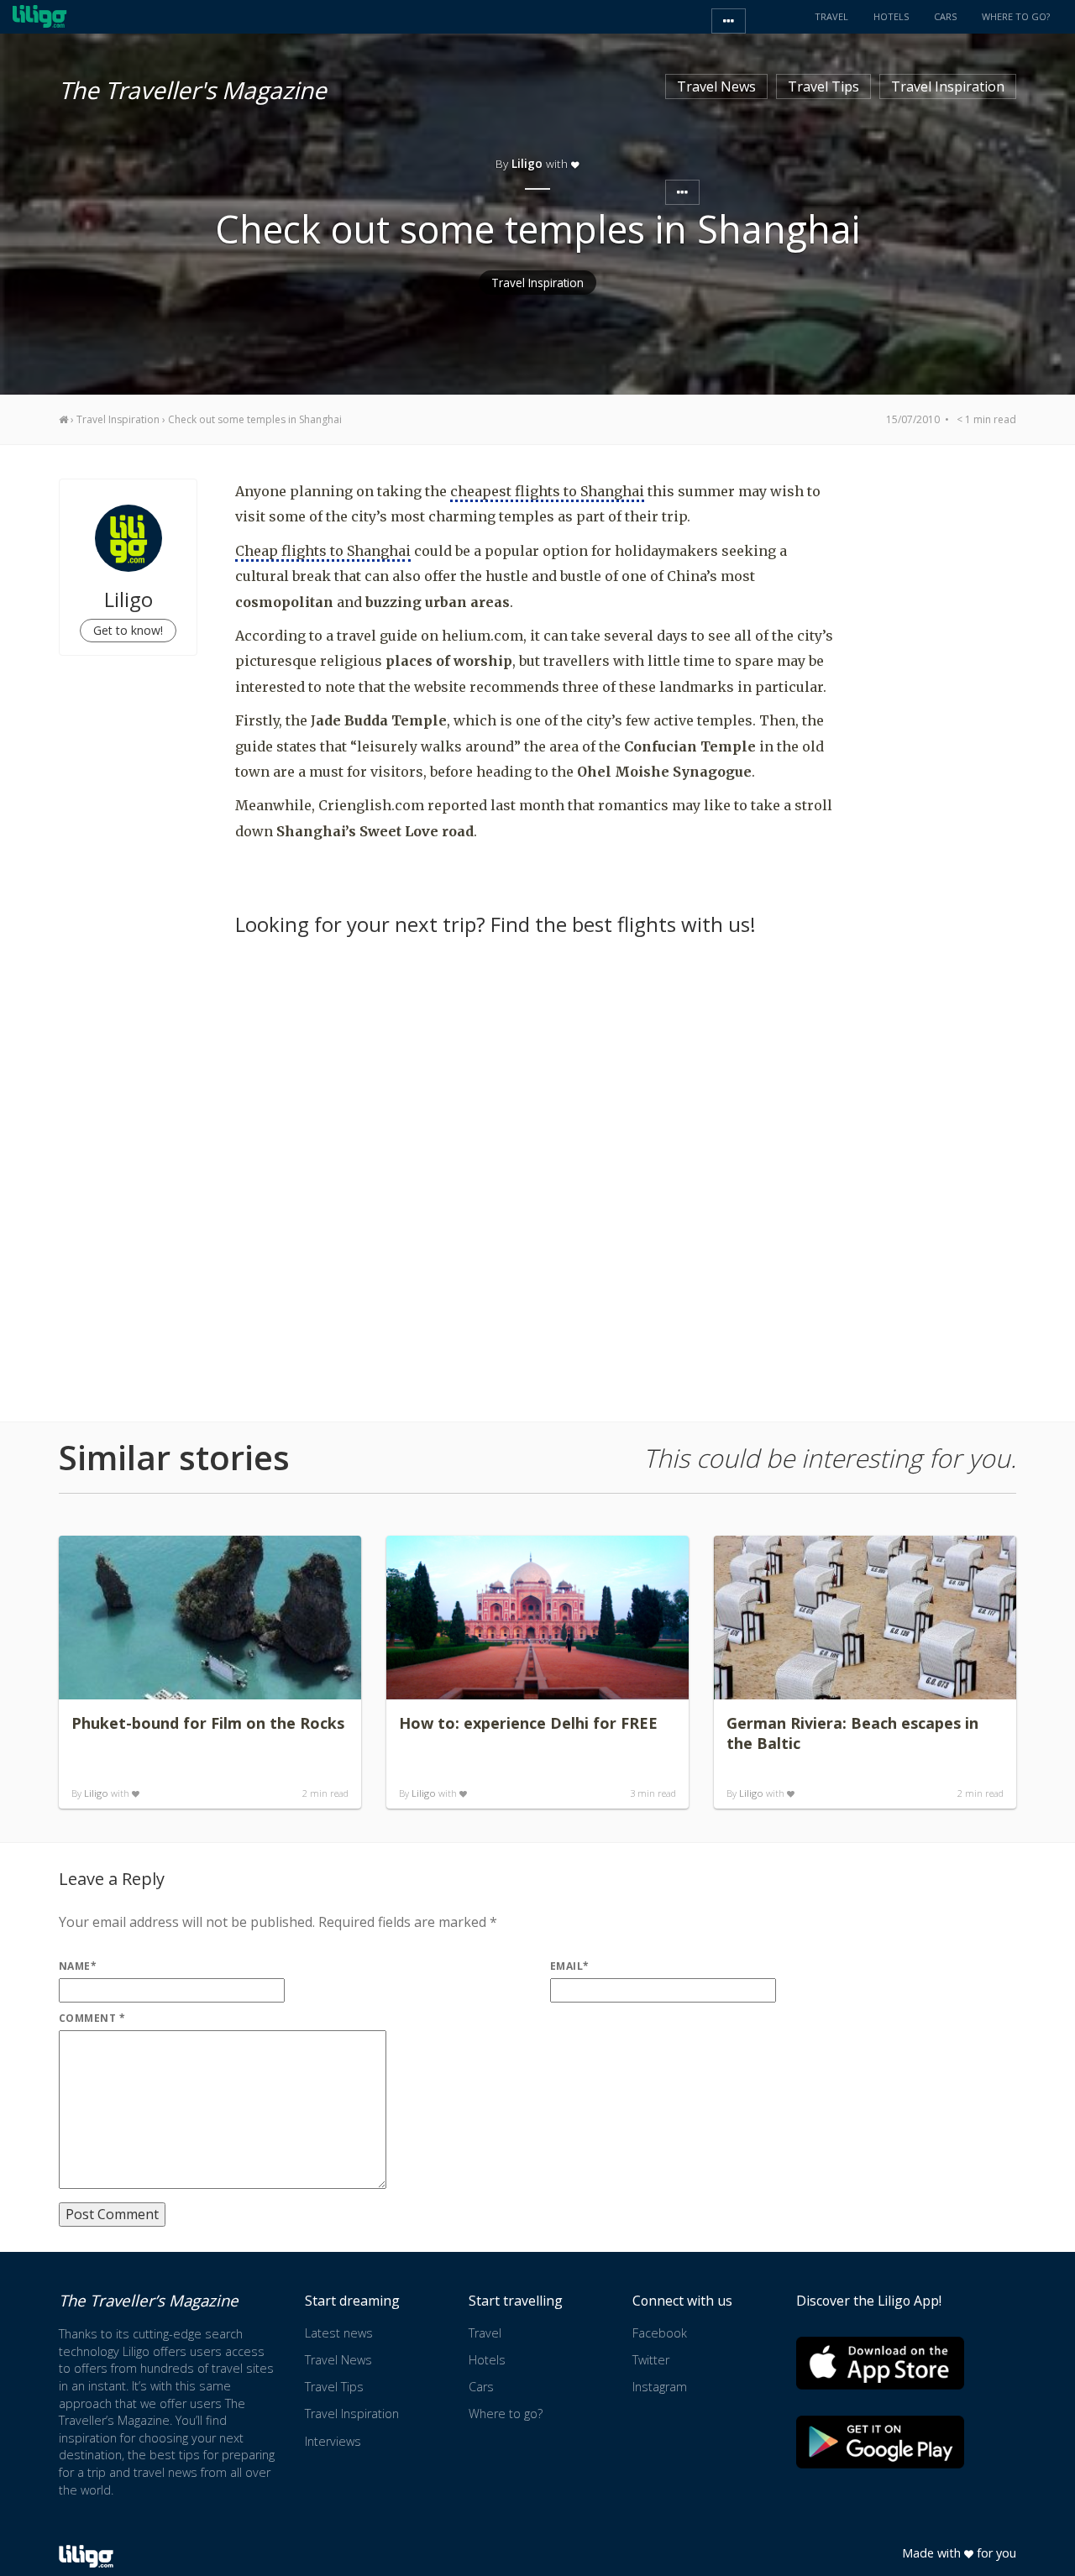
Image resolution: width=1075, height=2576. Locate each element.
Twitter (651, 2360)
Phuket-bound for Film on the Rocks (208, 1723)
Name (78, 1966)
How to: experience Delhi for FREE (528, 1723)
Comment (92, 2018)
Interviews (333, 2441)
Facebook (660, 2333)
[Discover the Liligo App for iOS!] (880, 2363)
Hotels (487, 2360)
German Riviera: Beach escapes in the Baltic (852, 1733)
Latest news (339, 2333)
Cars (481, 2387)
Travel (485, 2333)
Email (570, 1966)
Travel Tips (823, 86)
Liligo (96, 1793)
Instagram (660, 2387)
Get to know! (128, 630)
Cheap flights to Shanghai (323, 551)
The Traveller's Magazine (193, 87)
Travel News (716, 86)
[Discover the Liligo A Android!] (880, 2442)
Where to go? (506, 2414)
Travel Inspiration (948, 86)
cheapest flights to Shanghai (547, 491)
